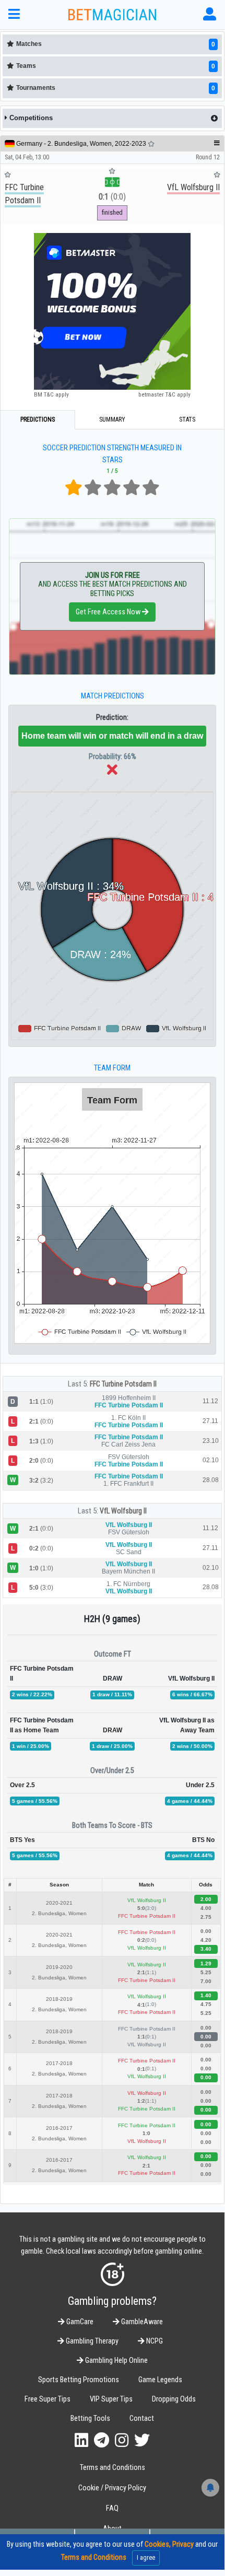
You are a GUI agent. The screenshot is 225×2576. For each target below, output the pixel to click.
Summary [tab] (112, 419)
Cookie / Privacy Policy (112, 2488)
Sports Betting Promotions (79, 2380)
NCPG (154, 2341)
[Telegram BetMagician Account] (102, 2440)
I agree (146, 2557)
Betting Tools (90, 2418)
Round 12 (208, 157)
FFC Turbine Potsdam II (123, 1384)
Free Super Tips (48, 2399)
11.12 (210, 1401)
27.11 (210, 1421)
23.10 (211, 1441)
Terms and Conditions (113, 2468)
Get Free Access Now (109, 612)
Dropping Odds (174, 2399)
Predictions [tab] (38, 419)
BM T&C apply (51, 394)
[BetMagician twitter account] (142, 2440)
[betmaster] (112, 311)
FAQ (112, 2508)
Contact (142, 2418)
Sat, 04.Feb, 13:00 (27, 157)
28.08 (211, 1480)
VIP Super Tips (111, 2399)
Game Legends (160, 2380)
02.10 (211, 1460)
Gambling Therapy (91, 2341)
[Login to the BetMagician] (210, 14)
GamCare (79, 2322)
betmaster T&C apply (164, 394)
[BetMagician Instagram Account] (122, 2440)
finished (112, 212)
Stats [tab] (187, 419)
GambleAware (141, 2322)
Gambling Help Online (116, 2361)
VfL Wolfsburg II (123, 1511)
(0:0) (112, 197)
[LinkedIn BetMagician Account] (81, 2440)
